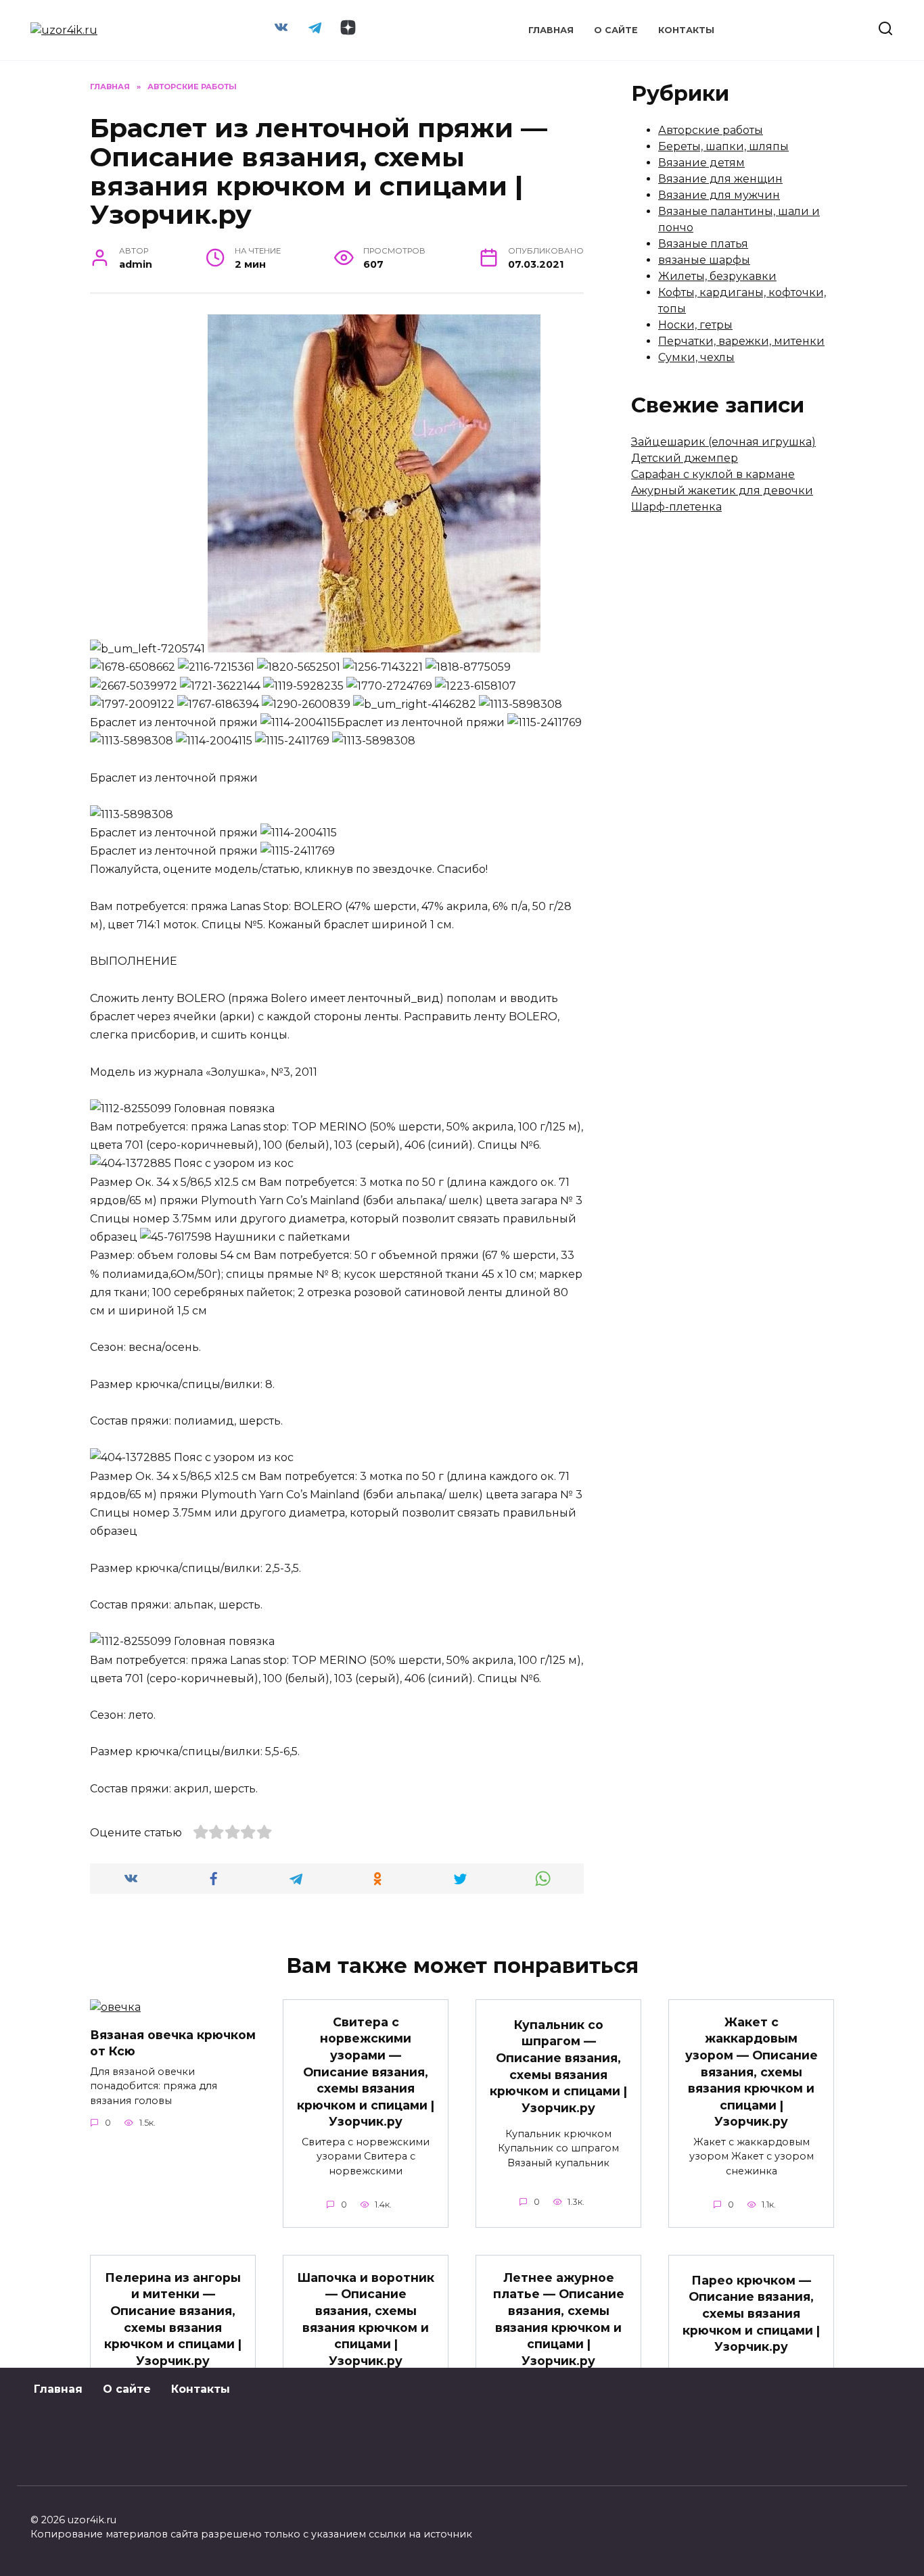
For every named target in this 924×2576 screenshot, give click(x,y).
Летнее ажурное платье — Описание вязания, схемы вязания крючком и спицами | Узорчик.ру (559, 2318)
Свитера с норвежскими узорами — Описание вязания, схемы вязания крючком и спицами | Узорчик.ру (366, 2071)
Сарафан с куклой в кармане (713, 474)
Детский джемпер (685, 458)
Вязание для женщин (720, 179)
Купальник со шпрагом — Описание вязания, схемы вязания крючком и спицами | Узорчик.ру (558, 2066)
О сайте (616, 30)
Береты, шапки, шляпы (723, 146)
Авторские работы (711, 130)
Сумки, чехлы (696, 357)
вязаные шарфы (704, 260)
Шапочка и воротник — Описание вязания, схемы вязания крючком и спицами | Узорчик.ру (366, 2318)
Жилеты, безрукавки (717, 276)
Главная (551, 30)
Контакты (686, 30)
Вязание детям (701, 163)
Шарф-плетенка (676, 507)
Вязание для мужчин (719, 195)
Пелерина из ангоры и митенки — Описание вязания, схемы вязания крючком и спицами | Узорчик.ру (173, 2318)
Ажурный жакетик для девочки (722, 491)
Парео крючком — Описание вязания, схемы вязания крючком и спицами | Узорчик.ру (751, 2314)
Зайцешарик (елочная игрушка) (723, 442)
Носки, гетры (695, 325)
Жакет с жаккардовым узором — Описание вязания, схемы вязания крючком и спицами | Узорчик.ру (752, 2071)
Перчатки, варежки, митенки (741, 341)
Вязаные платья (703, 244)
